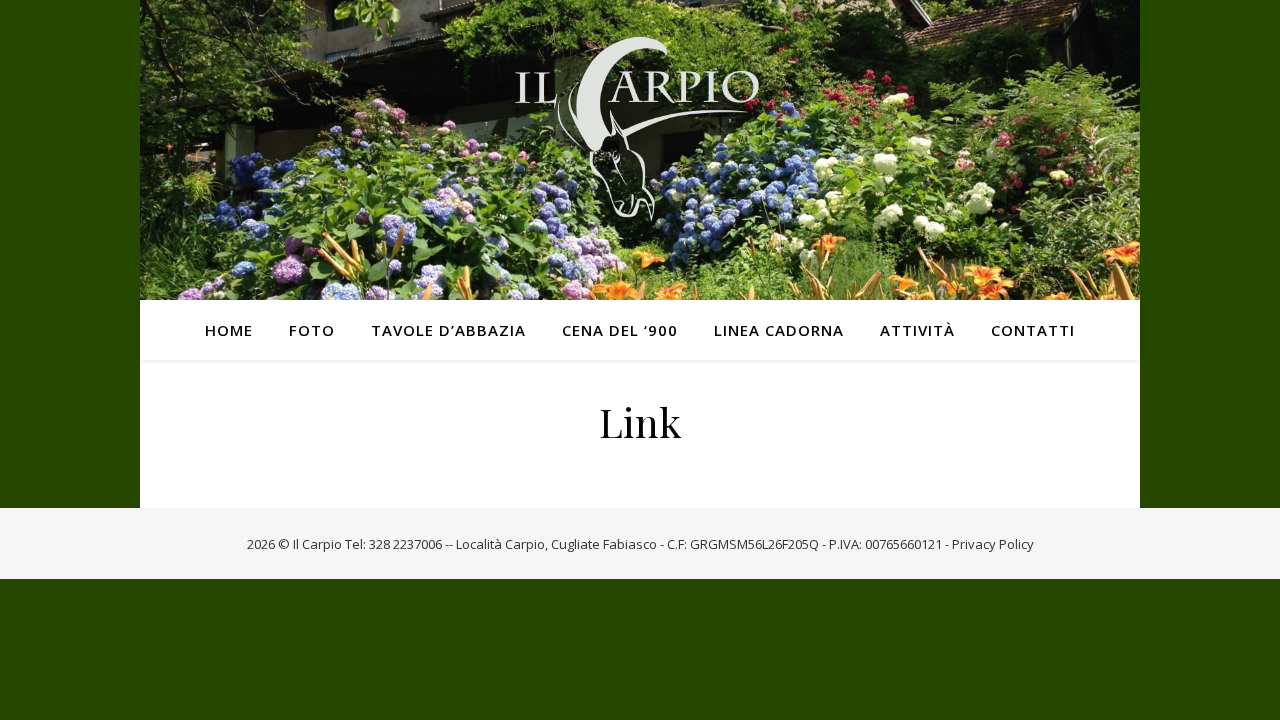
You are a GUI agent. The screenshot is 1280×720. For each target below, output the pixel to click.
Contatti (1033, 330)
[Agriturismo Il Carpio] (640, 150)
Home (229, 330)
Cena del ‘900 (620, 330)
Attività (917, 330)
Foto (312, 330)
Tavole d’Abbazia (448, 330)
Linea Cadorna (779, 330)
